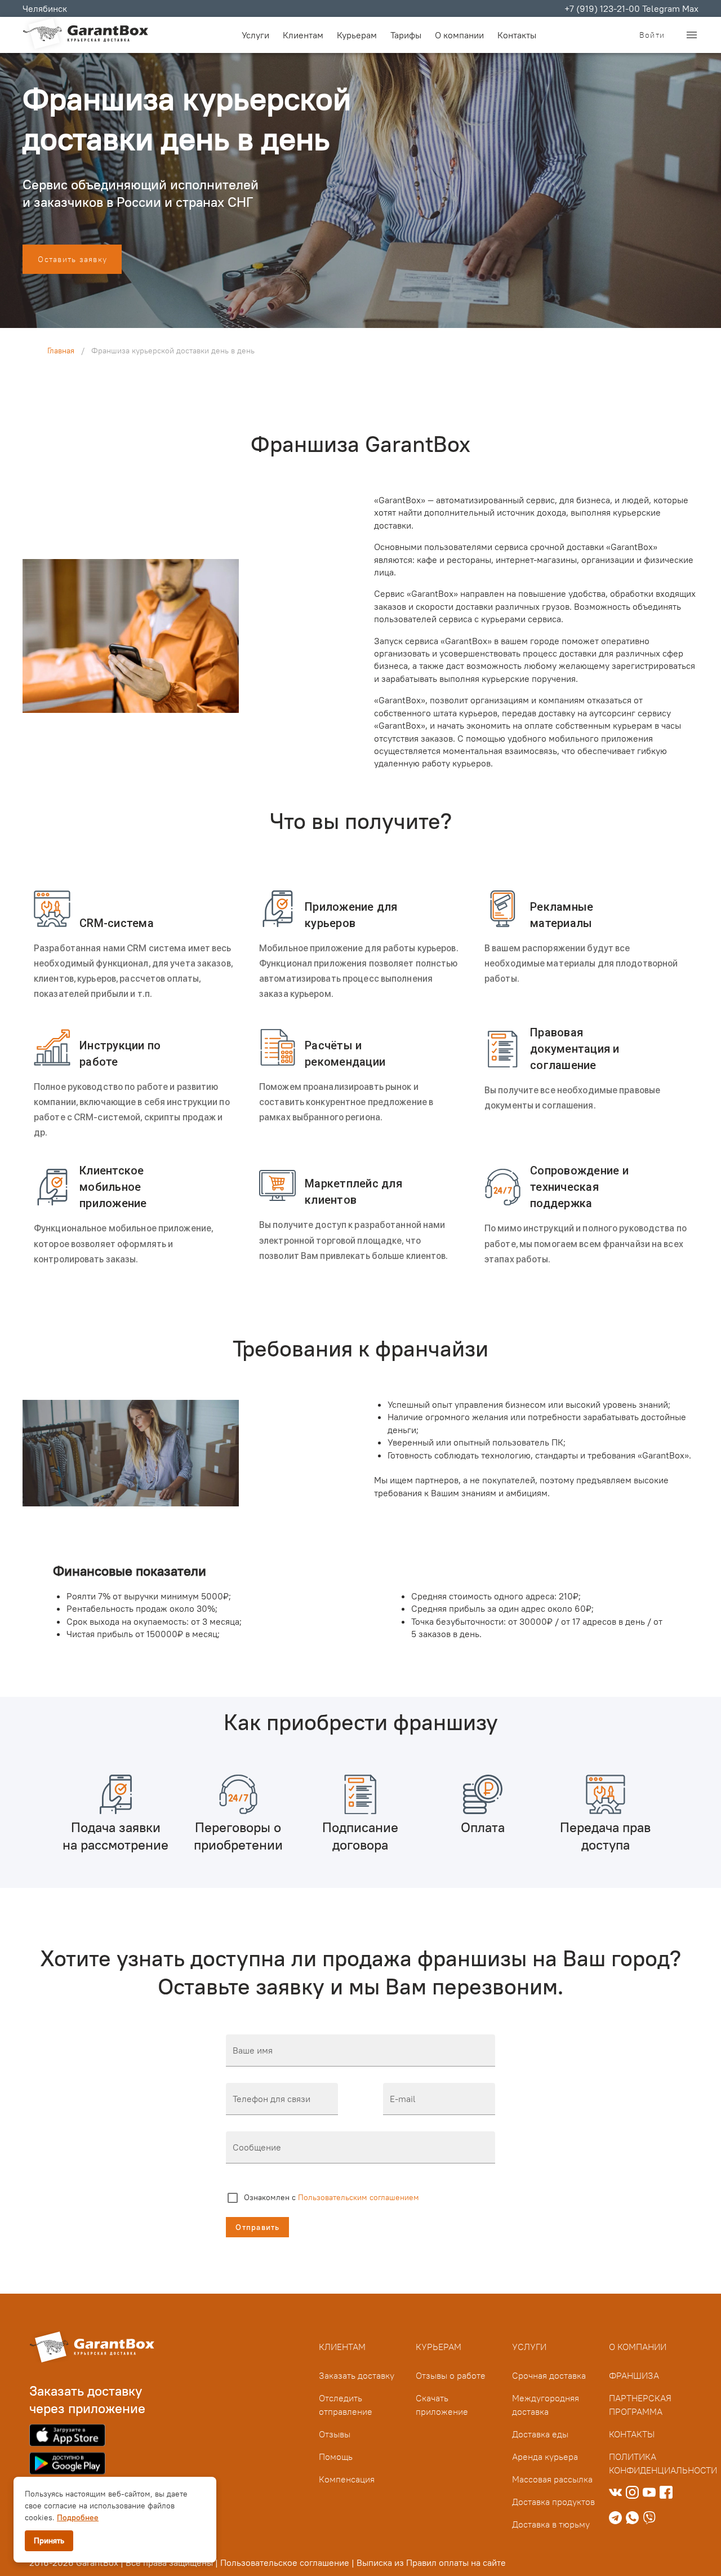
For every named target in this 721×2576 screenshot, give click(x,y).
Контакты (517, 35)
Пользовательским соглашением (359, 2197)
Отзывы (335, 2434)
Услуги (529, 2347)
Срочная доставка (549, 2375)
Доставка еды (540, 2434)
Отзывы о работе (451, 2375)
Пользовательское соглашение (285, 2562)
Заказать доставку (357, 2375)
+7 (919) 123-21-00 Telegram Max (631, 8)
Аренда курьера (545, 2457)
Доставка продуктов (553, 2502)
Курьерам (357, 35)
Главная (61, 351)
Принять (49, 2540)
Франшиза (634, 2375)
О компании (459, 35)
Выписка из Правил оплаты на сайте (431, 2562)
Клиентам (303, 35)
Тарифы (406, 35)
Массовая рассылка (552, 2479)
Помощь (336, 2457)
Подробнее (78, 2517)
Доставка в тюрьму (551, 2524)
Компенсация (347, 2479)
